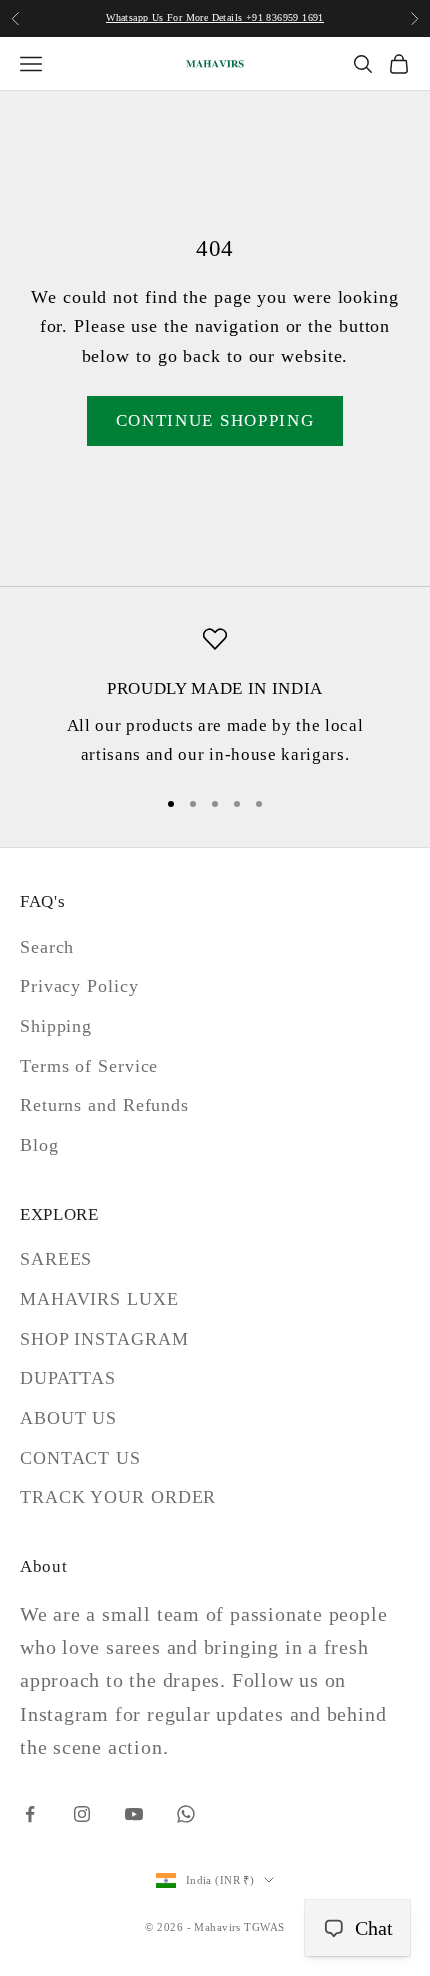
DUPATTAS (68, 1378)
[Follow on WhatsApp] (186, 1814)
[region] (215, 698)
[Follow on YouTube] (134, 1814)
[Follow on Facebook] (30, 1814)
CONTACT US (80, 1458)
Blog (39, 1145)
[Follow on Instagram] (82, 1814)
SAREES (56, 1259)
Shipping (56, 1026)
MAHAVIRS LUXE (99, 1299)
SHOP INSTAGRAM (104, 1339)
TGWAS (264, 1927)
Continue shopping (215, 420)
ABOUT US (68, 1418)
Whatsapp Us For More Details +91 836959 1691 (215, 17)
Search (47, 947)
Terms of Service (89, 1066)
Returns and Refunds (104, 1105)
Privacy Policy (79, 986)
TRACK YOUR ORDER (118, 1497)
